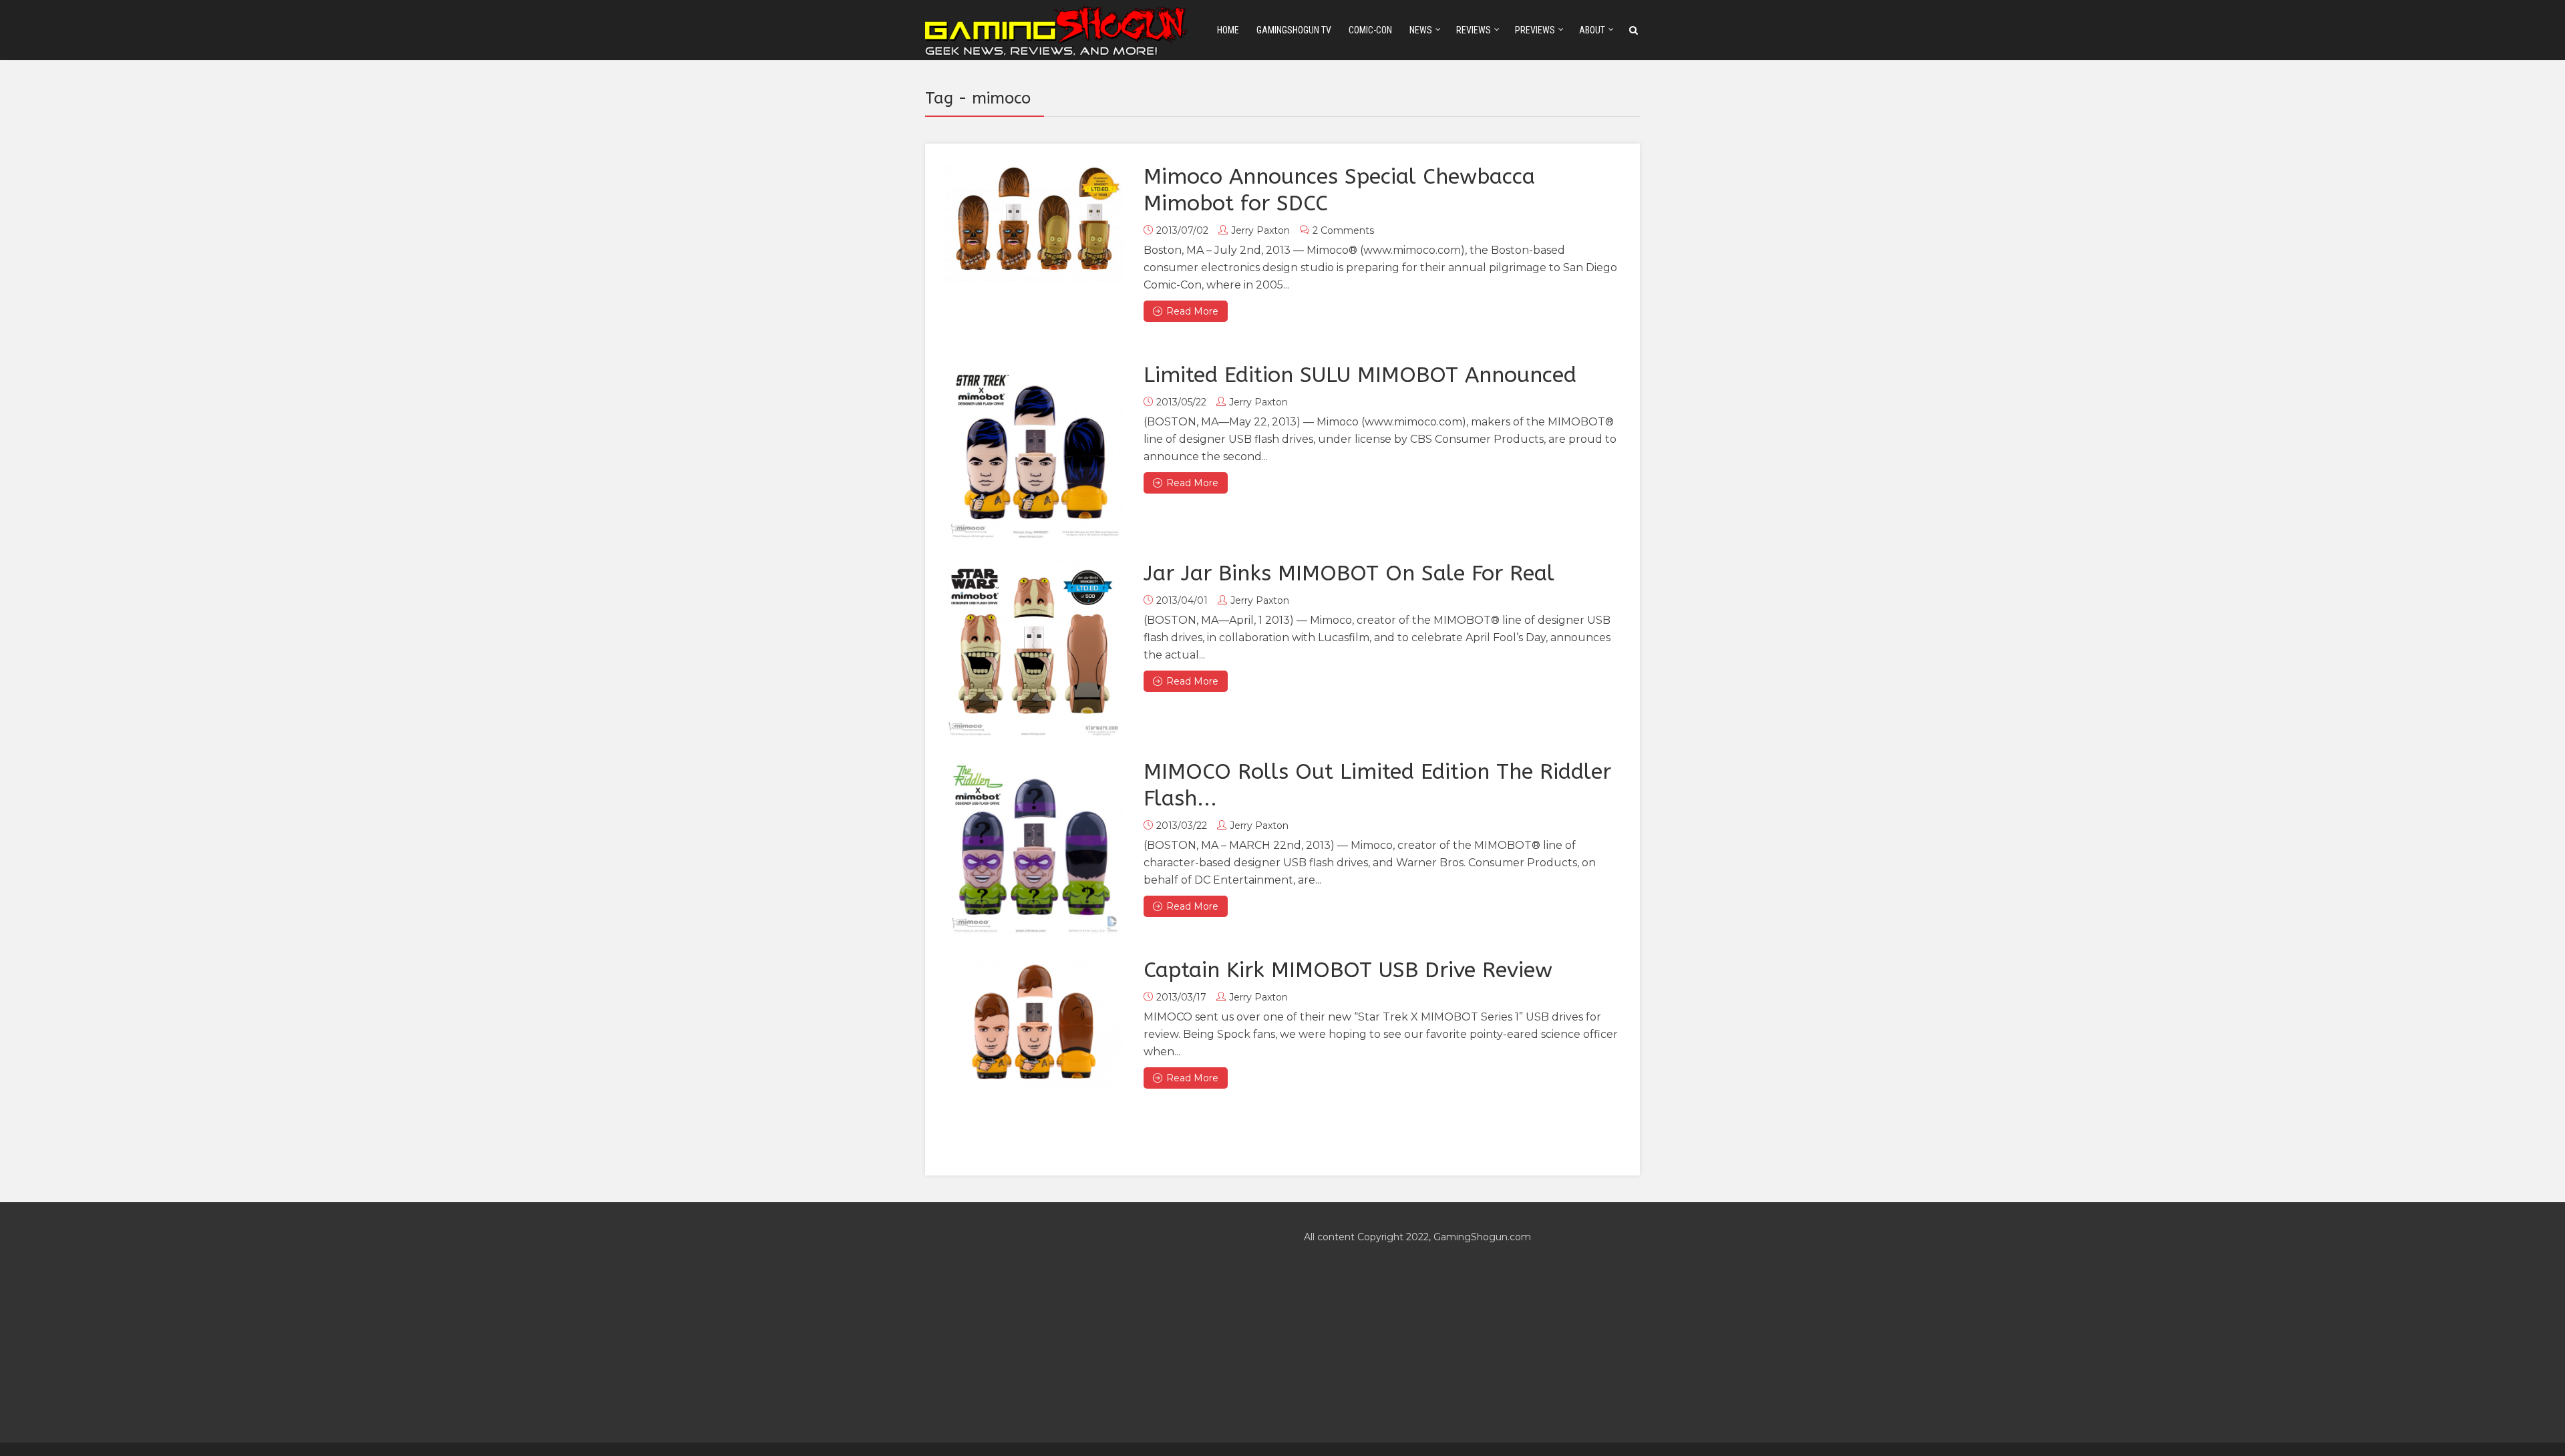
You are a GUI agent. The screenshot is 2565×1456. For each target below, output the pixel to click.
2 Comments (1343, 230)
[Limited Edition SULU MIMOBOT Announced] (1034, 451)
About (1592, 30)
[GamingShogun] (1057, 29)
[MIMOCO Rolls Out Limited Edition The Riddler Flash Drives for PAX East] (1034, 848)
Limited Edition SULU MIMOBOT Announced (1360, 375)
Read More (1192, 311)
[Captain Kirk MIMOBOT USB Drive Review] (1034, 1023)
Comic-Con (1370, 30)
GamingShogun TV (1294, 30)
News (1421, 30)
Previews (1535, 30)
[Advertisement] (1093, 1322)
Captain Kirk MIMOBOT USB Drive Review (1348, 970)
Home (1228, 30)
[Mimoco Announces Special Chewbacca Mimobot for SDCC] (1034, 223)
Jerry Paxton (1260, 230)
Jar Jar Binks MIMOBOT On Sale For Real (1349, 573)
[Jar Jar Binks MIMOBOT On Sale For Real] (1033, 650)
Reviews (1474, 30)
